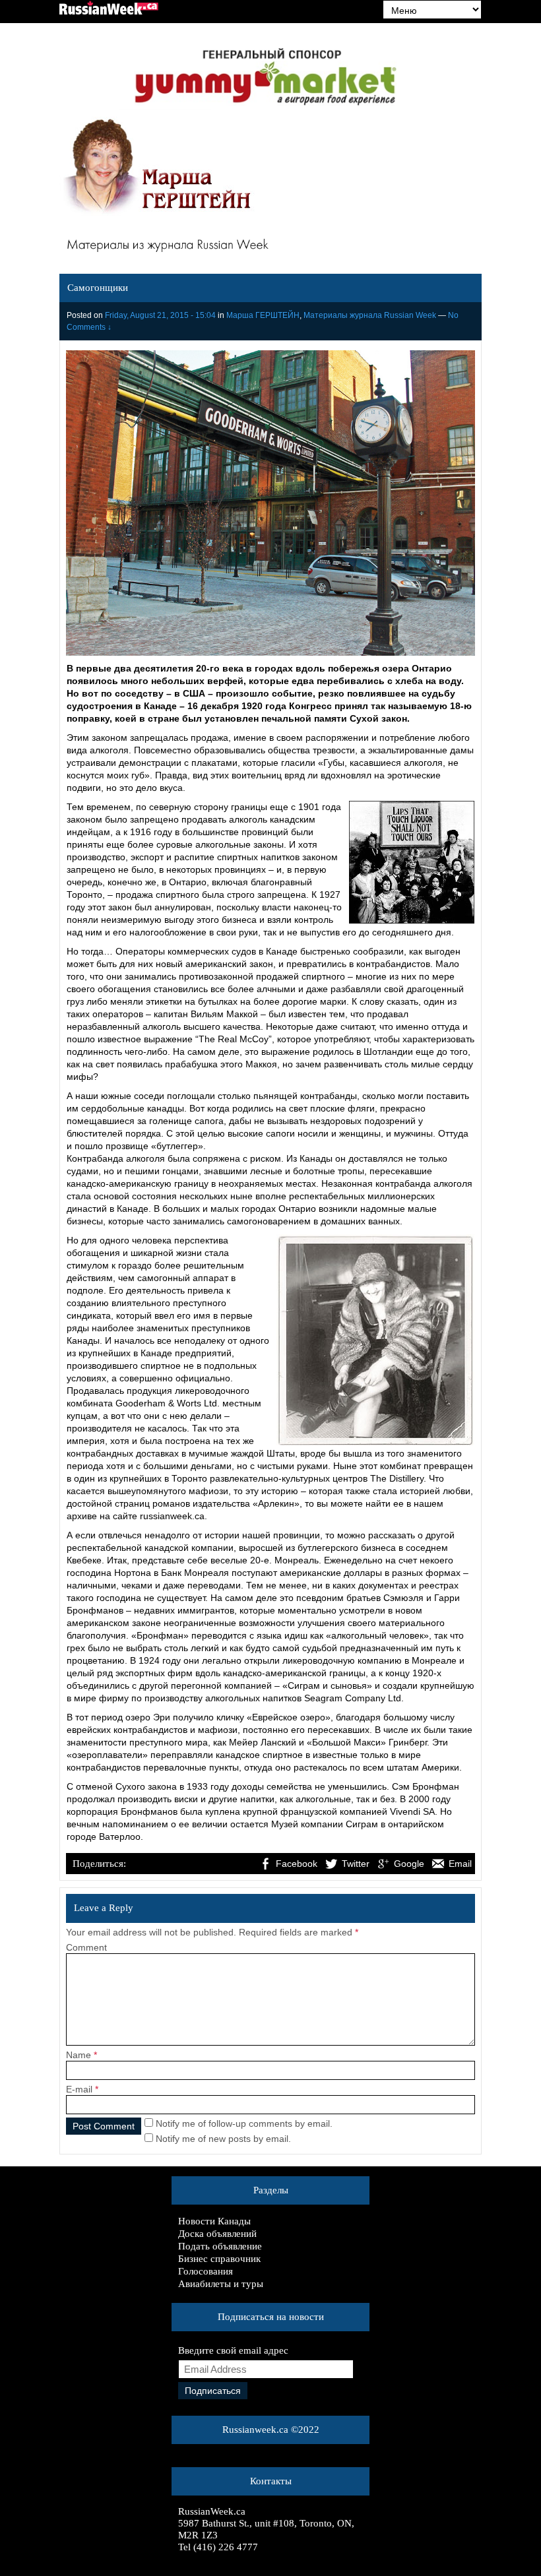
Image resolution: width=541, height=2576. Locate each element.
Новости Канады (214, 2221)
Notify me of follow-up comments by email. (244, 2123)
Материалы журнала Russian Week (370, 315)
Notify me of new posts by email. (223, 2139)
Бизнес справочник (219, 2259)
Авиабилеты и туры (221, 2284)
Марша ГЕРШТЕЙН (263, 315)
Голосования (206, 2271)
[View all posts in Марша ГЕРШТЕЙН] (158, 168)
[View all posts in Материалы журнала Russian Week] (270, 247)
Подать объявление (220, 2246)
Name (79, 2055)
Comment (86, 1947)
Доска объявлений (217, 2234)
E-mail (79, 2089)
